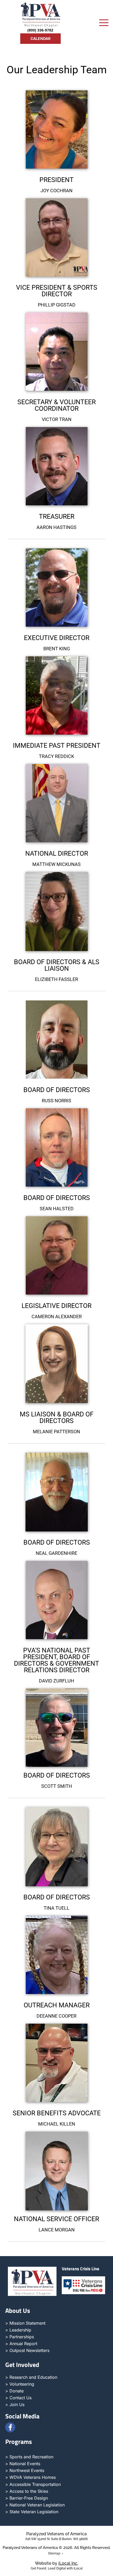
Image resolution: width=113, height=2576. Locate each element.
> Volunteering (20, 2384)
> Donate (14, 2391)
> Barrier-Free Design (27, 2498)
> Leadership (18, 2330)
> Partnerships (20, 2337)
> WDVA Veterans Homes (30, 2477)
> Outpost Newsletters (27, 2350)
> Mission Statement (25, 2323)
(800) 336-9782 (40, 30)
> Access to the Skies (27, 2491)
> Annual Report (21, 2344)
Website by (56, 2563)
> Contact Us (18, 2398)
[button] (104, 23)
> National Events (23, 2464)
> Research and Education (31, 2377)
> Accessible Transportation (33, 2484)
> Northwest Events (25, 2470)
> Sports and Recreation (29, 2457)
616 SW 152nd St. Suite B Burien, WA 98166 (57, 2539)
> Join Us (15, 2404)
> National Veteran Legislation (35, 2505)
